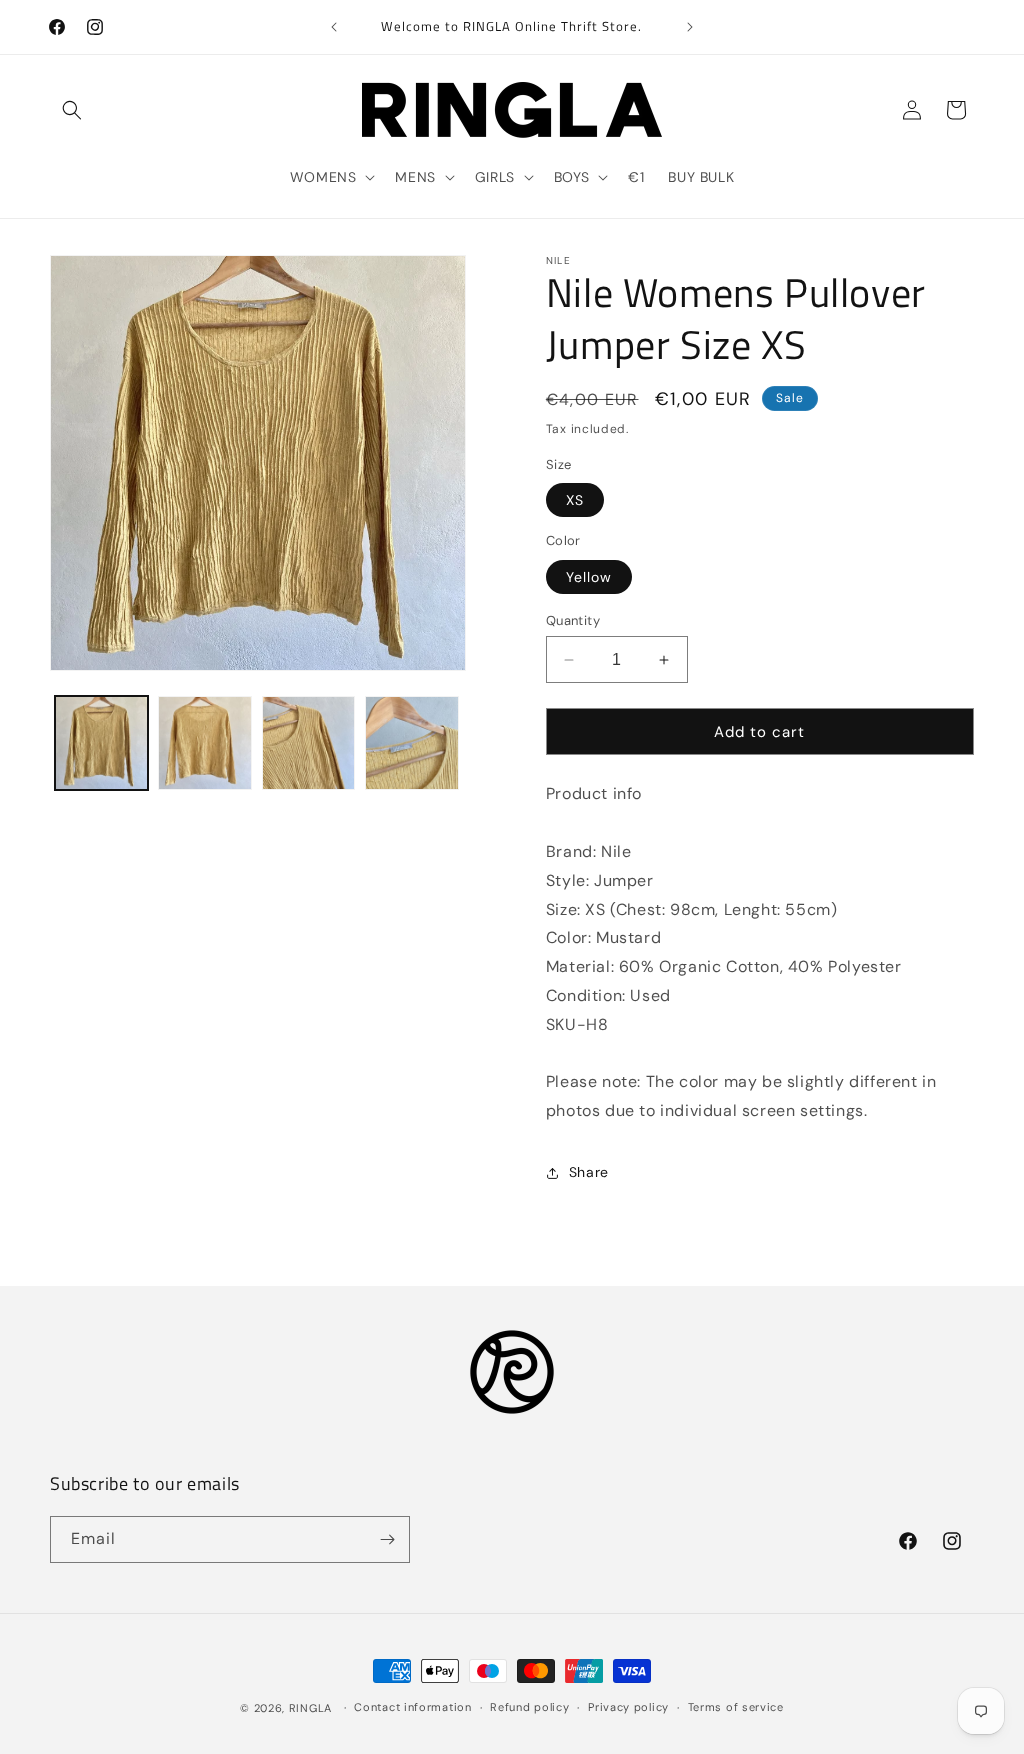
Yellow (589, 577)
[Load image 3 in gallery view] (308, 742)
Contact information (412, 1707)
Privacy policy (628, 1707)
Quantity (573, 620)
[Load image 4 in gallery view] (411, 742)
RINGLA (310, 1708)
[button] (72, 110)
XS (575, 500)
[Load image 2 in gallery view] (204, 742)
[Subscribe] (387, 1539)
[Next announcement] (690, 27)
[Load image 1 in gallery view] (101, 742)
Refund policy (529, 1707)
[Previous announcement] (334, 27)
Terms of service (736, 1707)
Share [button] (589, 1172)
